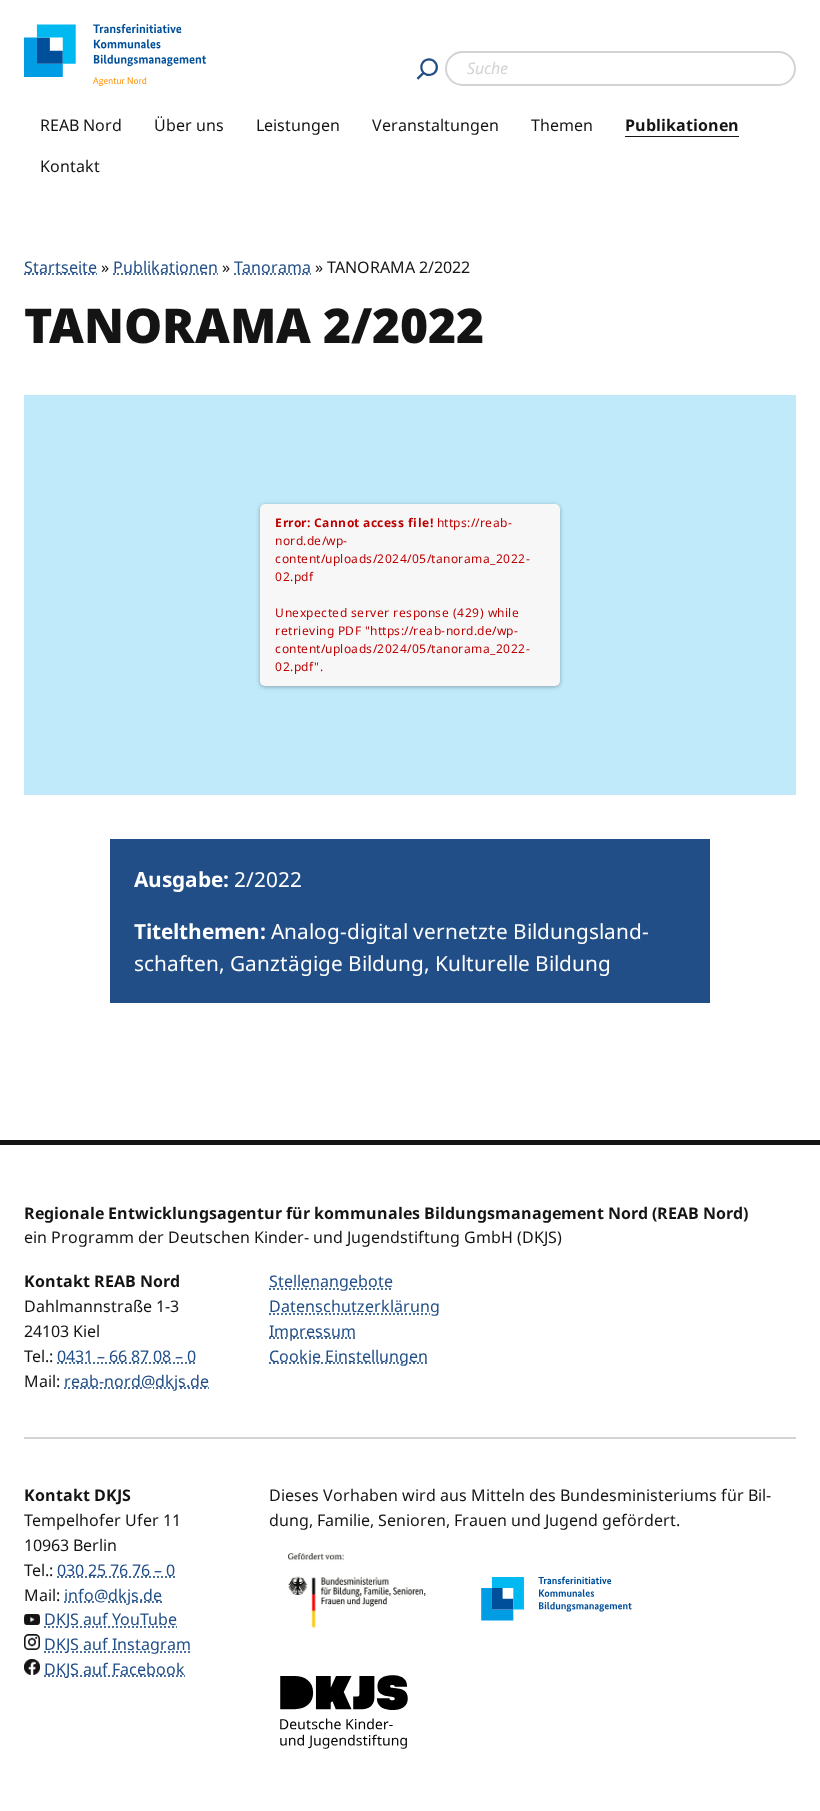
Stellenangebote (331, 1281)
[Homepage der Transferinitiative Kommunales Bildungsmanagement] (555, 1598)
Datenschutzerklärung (354, 1306)
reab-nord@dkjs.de (136, 1381)
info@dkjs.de (113, 1595)
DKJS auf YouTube (110, 1619)
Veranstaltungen (435, 125)
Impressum (312, 1331)
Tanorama (272, 267)
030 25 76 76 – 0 (116, 1570)
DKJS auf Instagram (117, 1644)
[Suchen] (427, 68)
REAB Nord (81, 125)
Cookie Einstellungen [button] (348, 1356)
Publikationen (682, 125)
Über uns (189, 125)
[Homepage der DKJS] (344, 1712)
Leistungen (298, 125)
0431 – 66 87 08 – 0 (126, 1356)
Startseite (60, 267)
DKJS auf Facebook (114, 1669)
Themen (562, 125)
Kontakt (70, 166)
